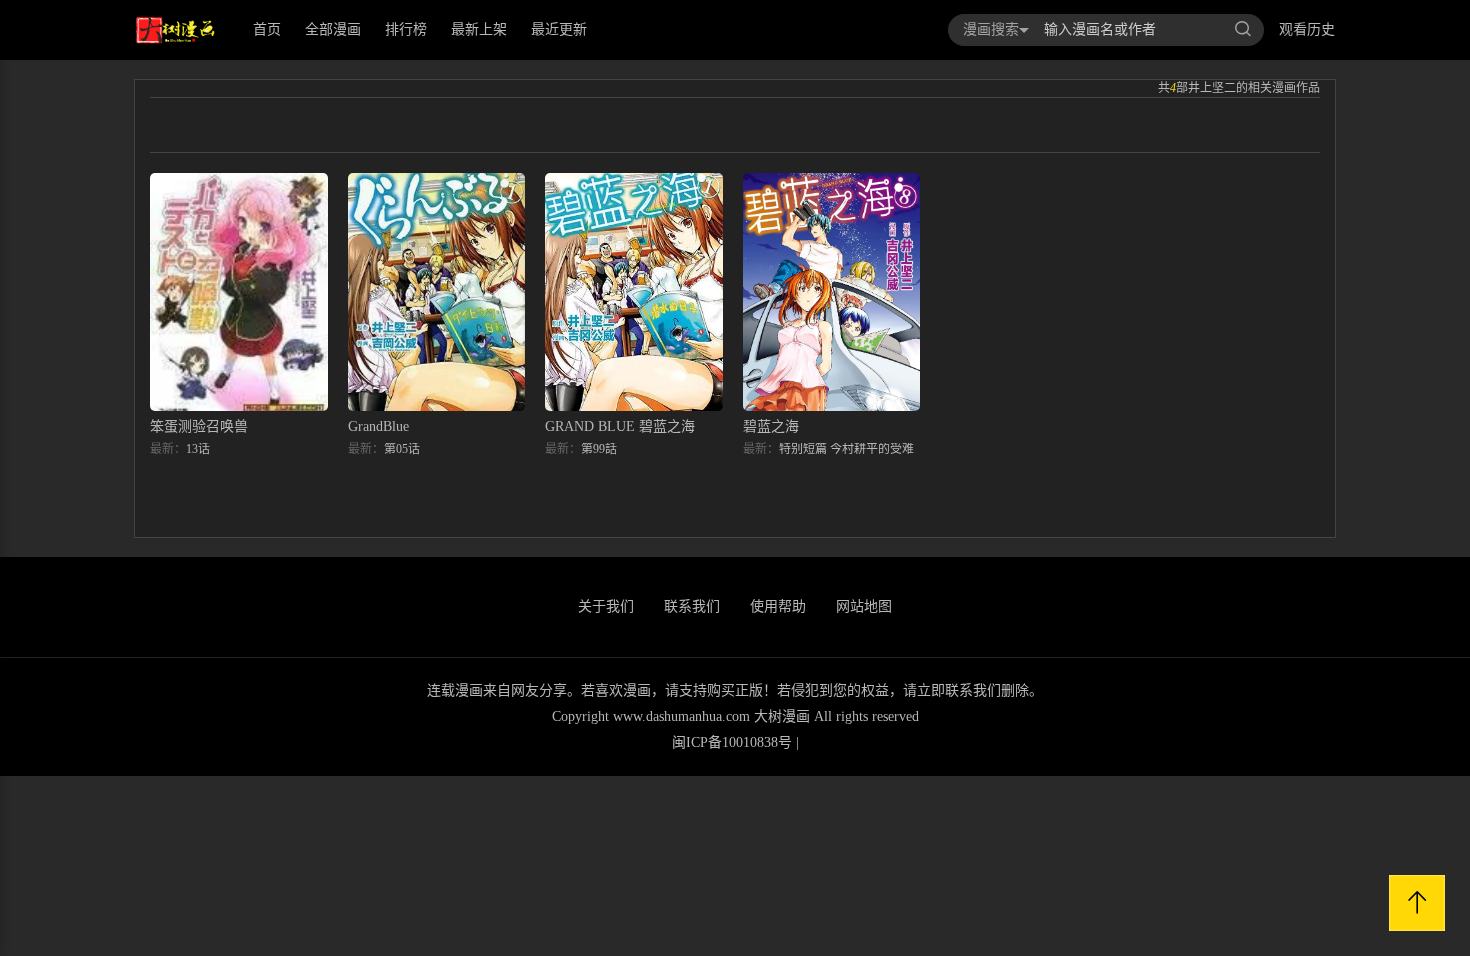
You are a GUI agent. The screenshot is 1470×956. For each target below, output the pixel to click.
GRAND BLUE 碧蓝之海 (620, 426)
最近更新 (559, 29)
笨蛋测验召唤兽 (199, 426)
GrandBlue (378, 426)
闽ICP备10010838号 (732, 742)
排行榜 (406, 29)
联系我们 (692, 606)
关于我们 (606, 606)
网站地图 (864, 606)
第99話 (599, 449)
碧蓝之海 (771, 426)
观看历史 (1307, 29)
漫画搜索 (991, 29)
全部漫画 (333, 29)
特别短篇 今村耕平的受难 (846, 449)
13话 (198, 449)
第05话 (402, 449)
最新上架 (479, 29)
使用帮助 (778, 606)
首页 (267, 29)
